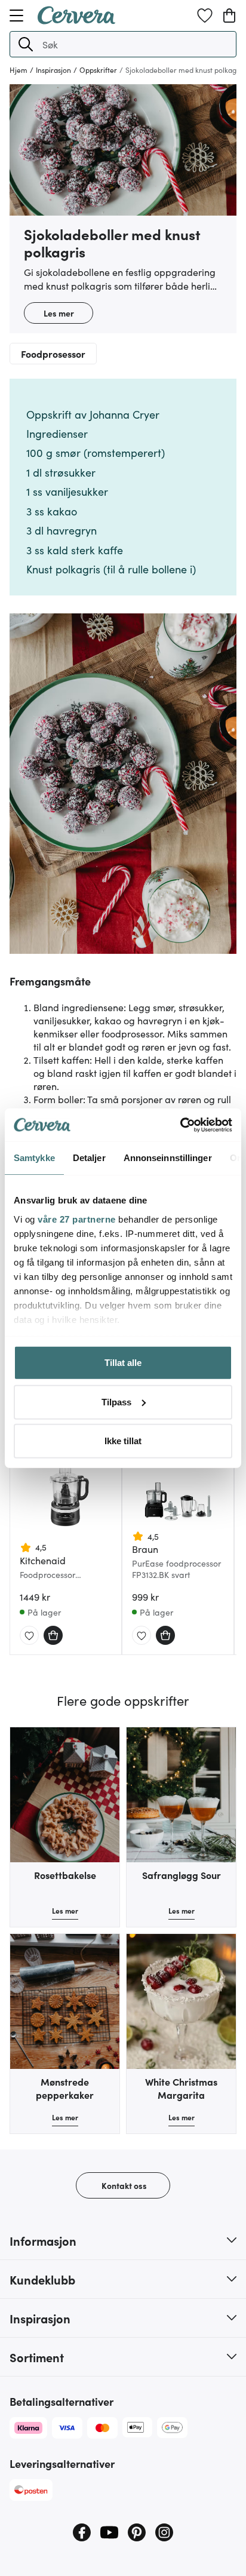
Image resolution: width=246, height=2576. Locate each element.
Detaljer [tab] (89, 1158)
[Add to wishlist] (29, 1636)
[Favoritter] (205, 16)
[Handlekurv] (229, 16)
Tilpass (116, 1401)
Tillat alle (123, 1363)
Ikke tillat (123, 1441)
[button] (26, 44)
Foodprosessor (53, 354)
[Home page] (76, 20)
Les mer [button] (59, 313)
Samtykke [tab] (34, 1158)
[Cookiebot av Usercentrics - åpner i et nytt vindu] (180, 1125)
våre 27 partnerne (77, 1219)
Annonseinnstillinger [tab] (168, 1158)
